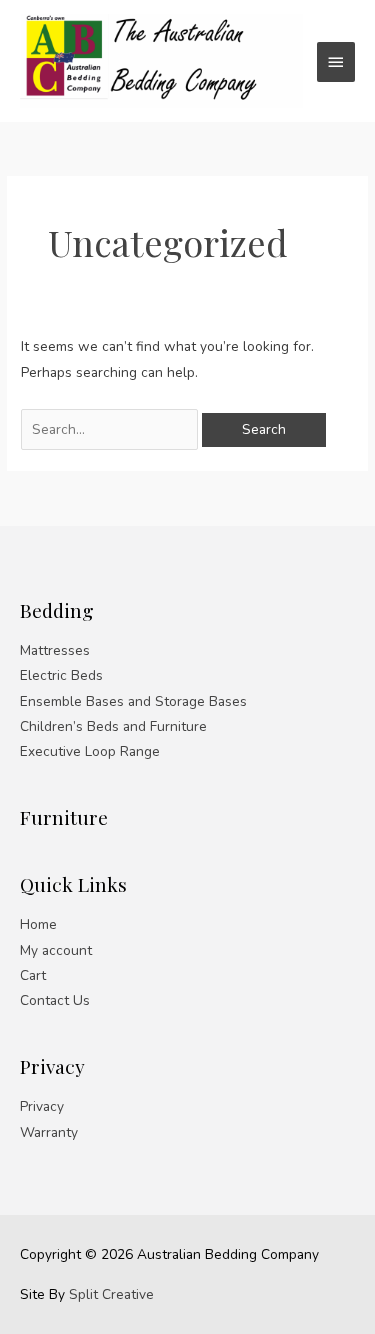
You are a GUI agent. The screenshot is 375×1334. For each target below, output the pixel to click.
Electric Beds (61, 675)
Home (38, 924)
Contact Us (55, 1000)
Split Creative (111, 1294)
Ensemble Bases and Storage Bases (133, 701)
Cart (33, 975)
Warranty (49, 1132)
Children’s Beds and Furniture (113, 726)
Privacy (42, 1106)
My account (56, 950)
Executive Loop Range (90, 751)
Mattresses (55, 650)
